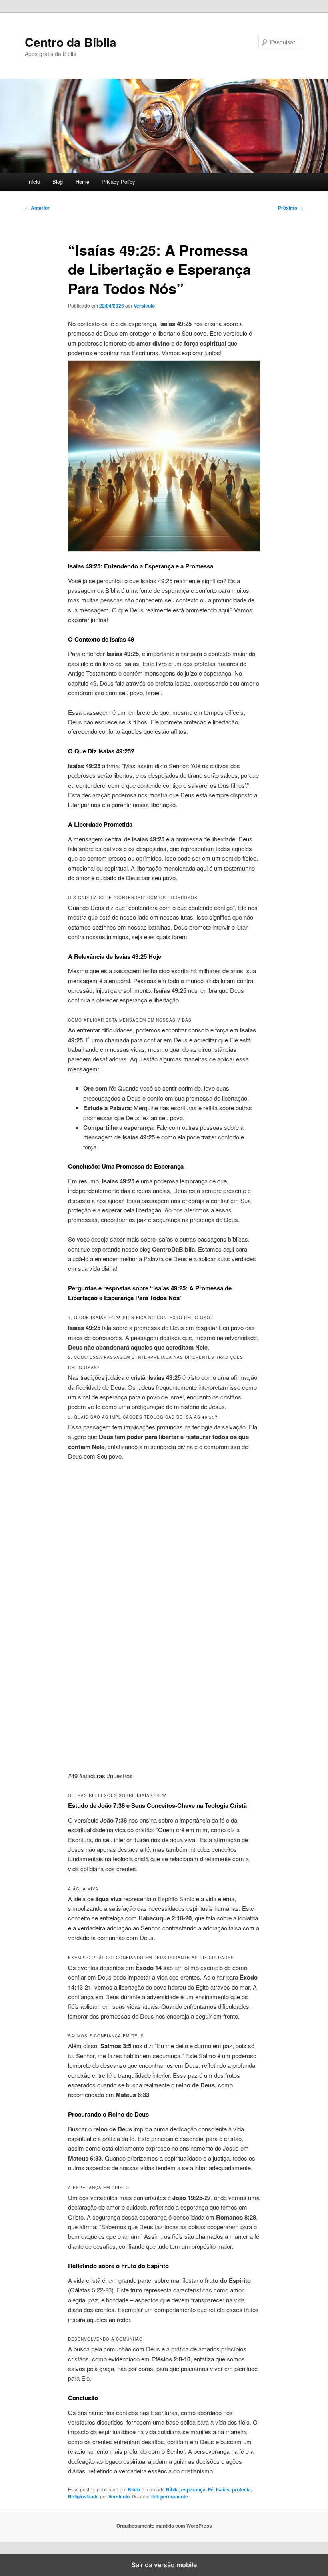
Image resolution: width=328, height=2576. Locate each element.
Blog (58, 182)
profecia (241, 2489)
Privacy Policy (118, 182)
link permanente (170, 2496)
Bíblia (134, 2489)
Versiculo (144, 306)
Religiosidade (83, 2496)
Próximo (291, 208)
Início (34, 182)
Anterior (37, 208)
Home (82, 182)
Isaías (223, 2489)
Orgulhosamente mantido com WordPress (164, 2526)
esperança (193, 2489)
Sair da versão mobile (164, 2565)
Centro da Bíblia (71, 42)
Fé (211, 2489)
